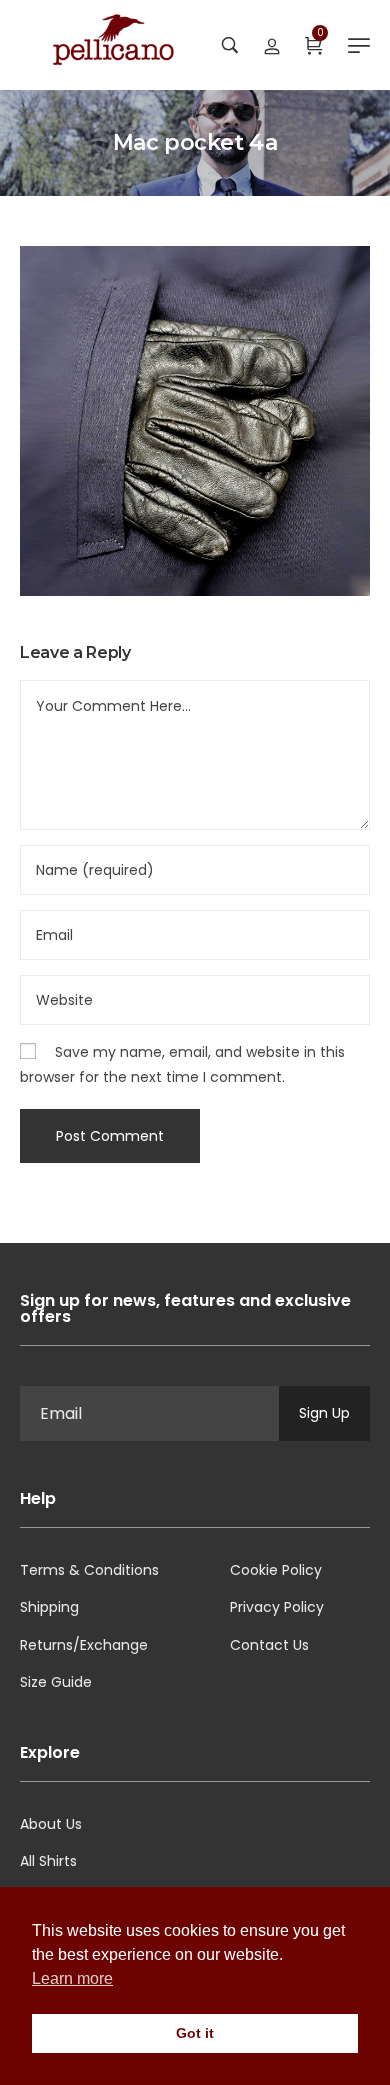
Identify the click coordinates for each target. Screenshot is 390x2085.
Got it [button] (195, 2033)
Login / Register (272, 45)
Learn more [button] (72, 1978)
